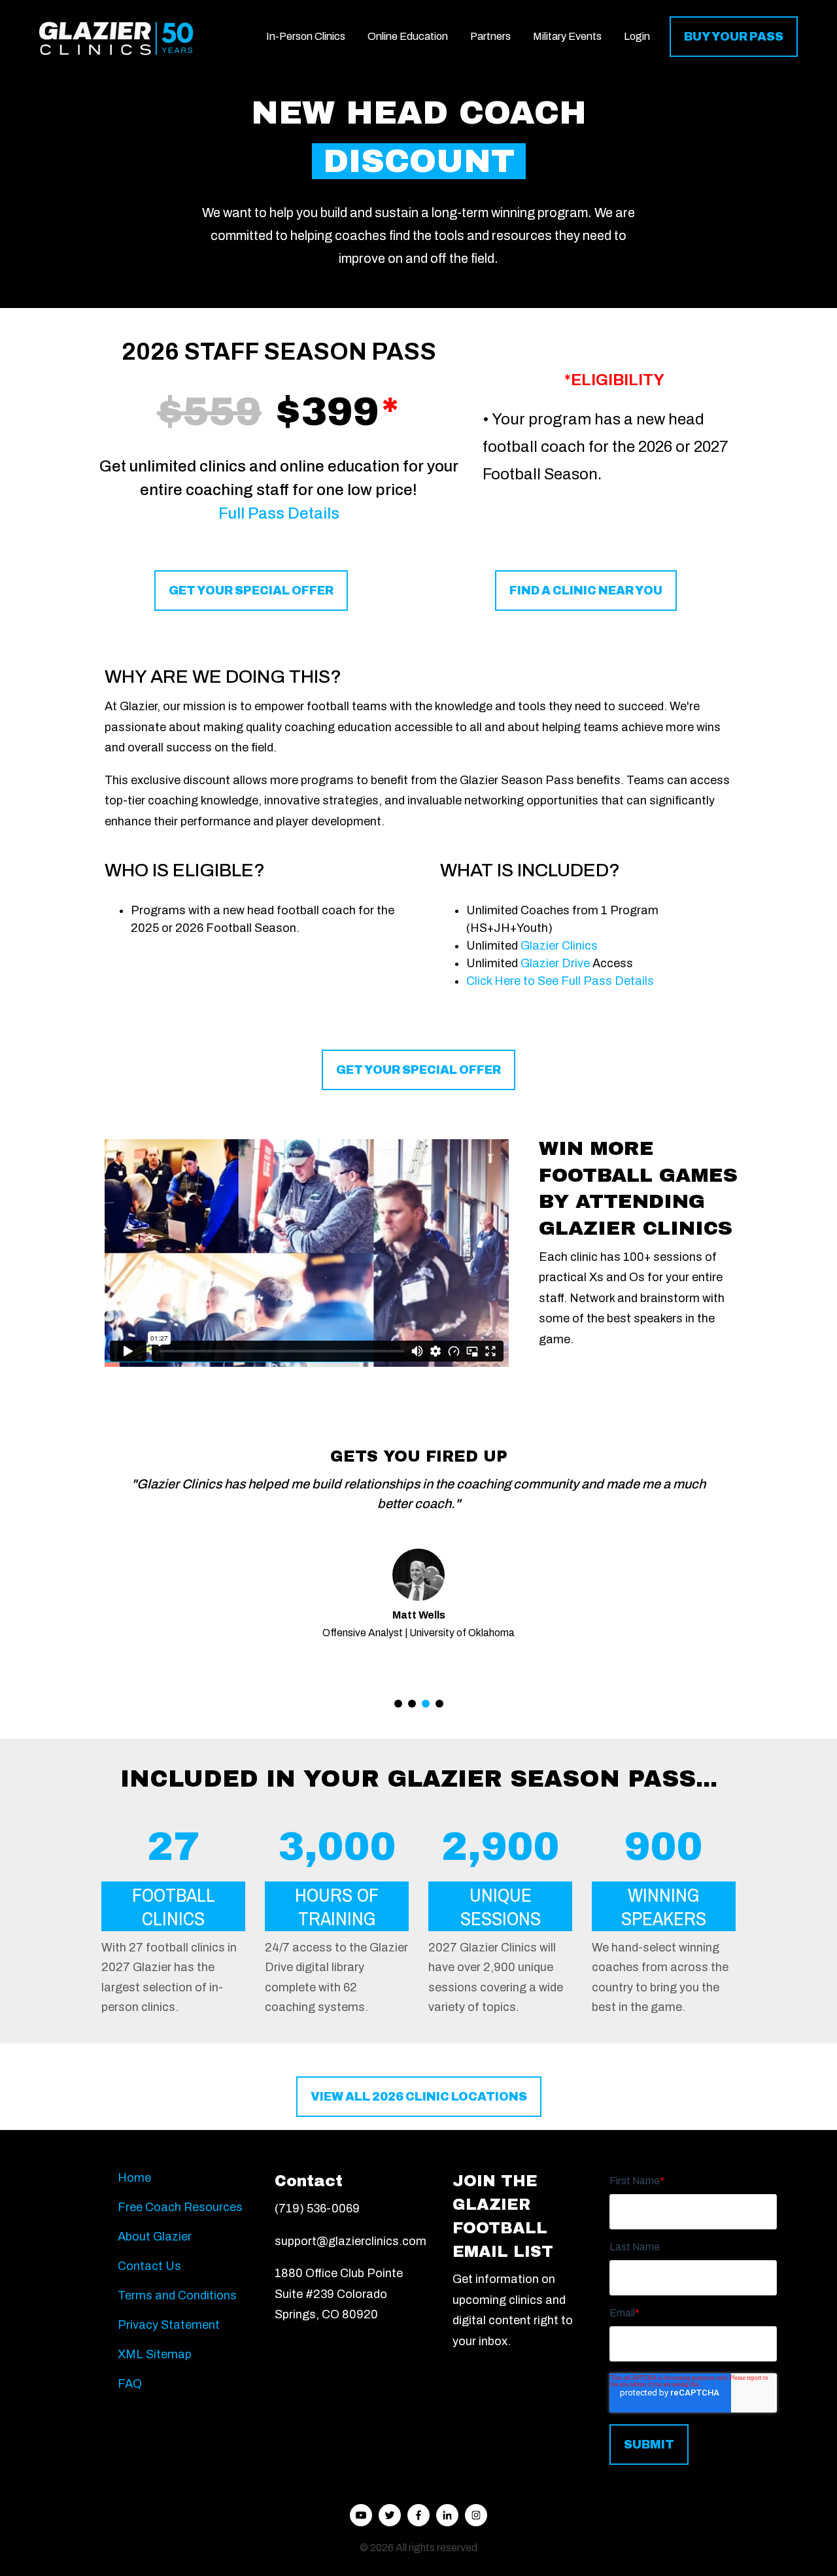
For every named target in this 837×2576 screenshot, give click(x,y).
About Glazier (155, 2237)
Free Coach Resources (180, 2207)
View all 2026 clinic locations (419, 2097)
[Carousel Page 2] (412, 1704)
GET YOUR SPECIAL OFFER (251, 591)
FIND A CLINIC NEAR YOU (586, 591)
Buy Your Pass (734, 37)
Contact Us (149, 2266)
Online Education (408, 36)
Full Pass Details (279, 513)
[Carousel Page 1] (398, 1704)
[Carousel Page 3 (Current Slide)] (426, 1704)
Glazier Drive (555, 963)
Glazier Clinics (559, 946)
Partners (490, 36)
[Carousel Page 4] (439, 1704)
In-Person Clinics (306, 36)
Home (134, 2178)
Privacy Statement (169, 2325)
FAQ (130, 2384)
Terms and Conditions (177, 2295)
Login (637, 36)
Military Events (567, 36)
